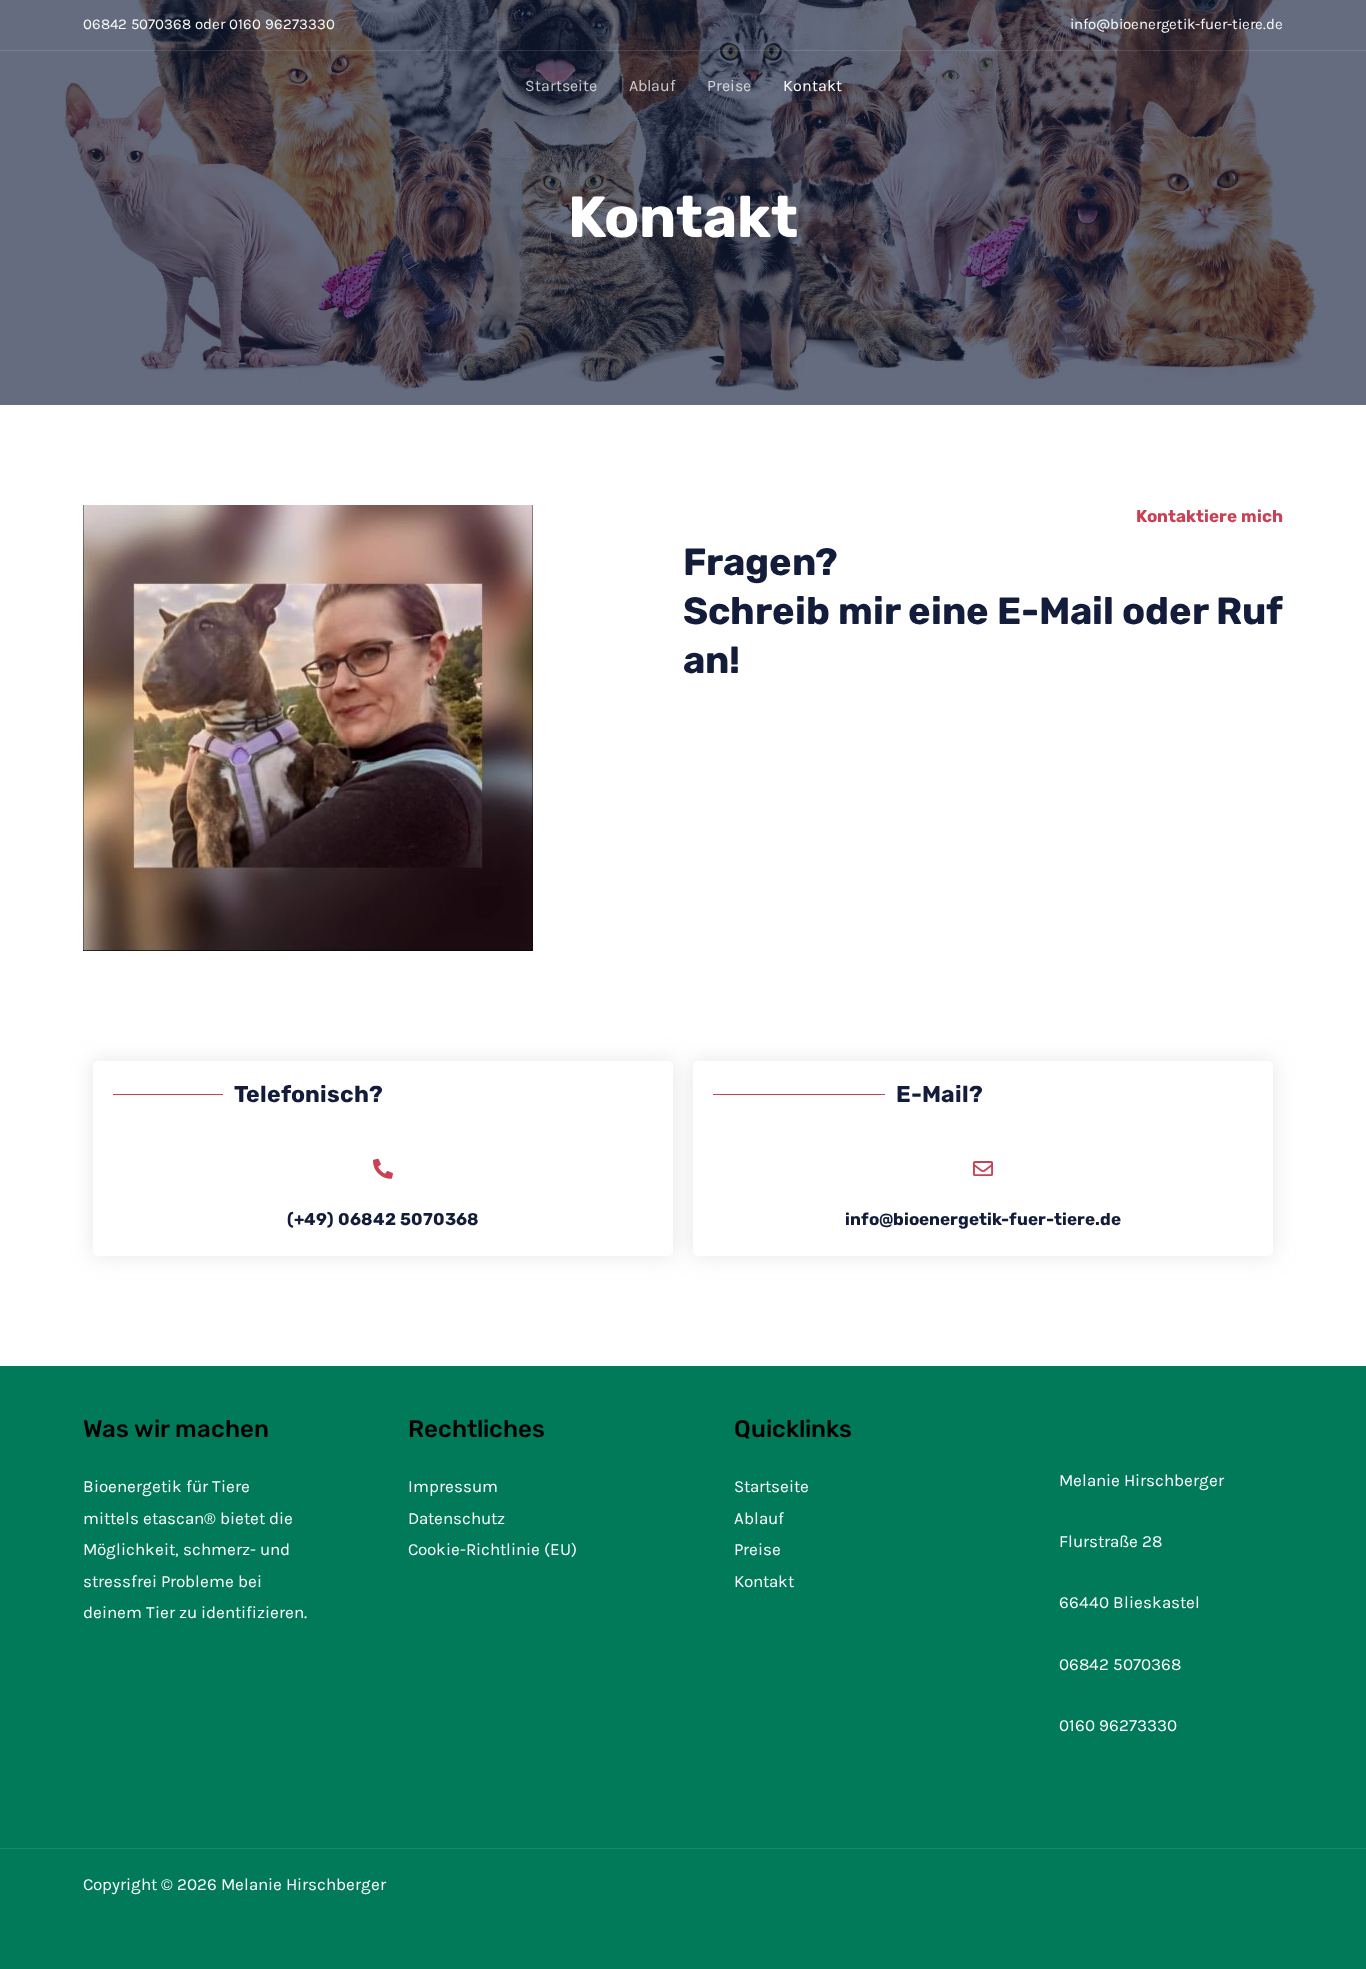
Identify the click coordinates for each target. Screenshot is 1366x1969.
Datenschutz (456, 1518)
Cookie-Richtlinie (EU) (492, 1549)
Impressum (453, 1486)
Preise (729, 85)
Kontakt (812, 85)
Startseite (561, 85)
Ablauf (652, 85)
